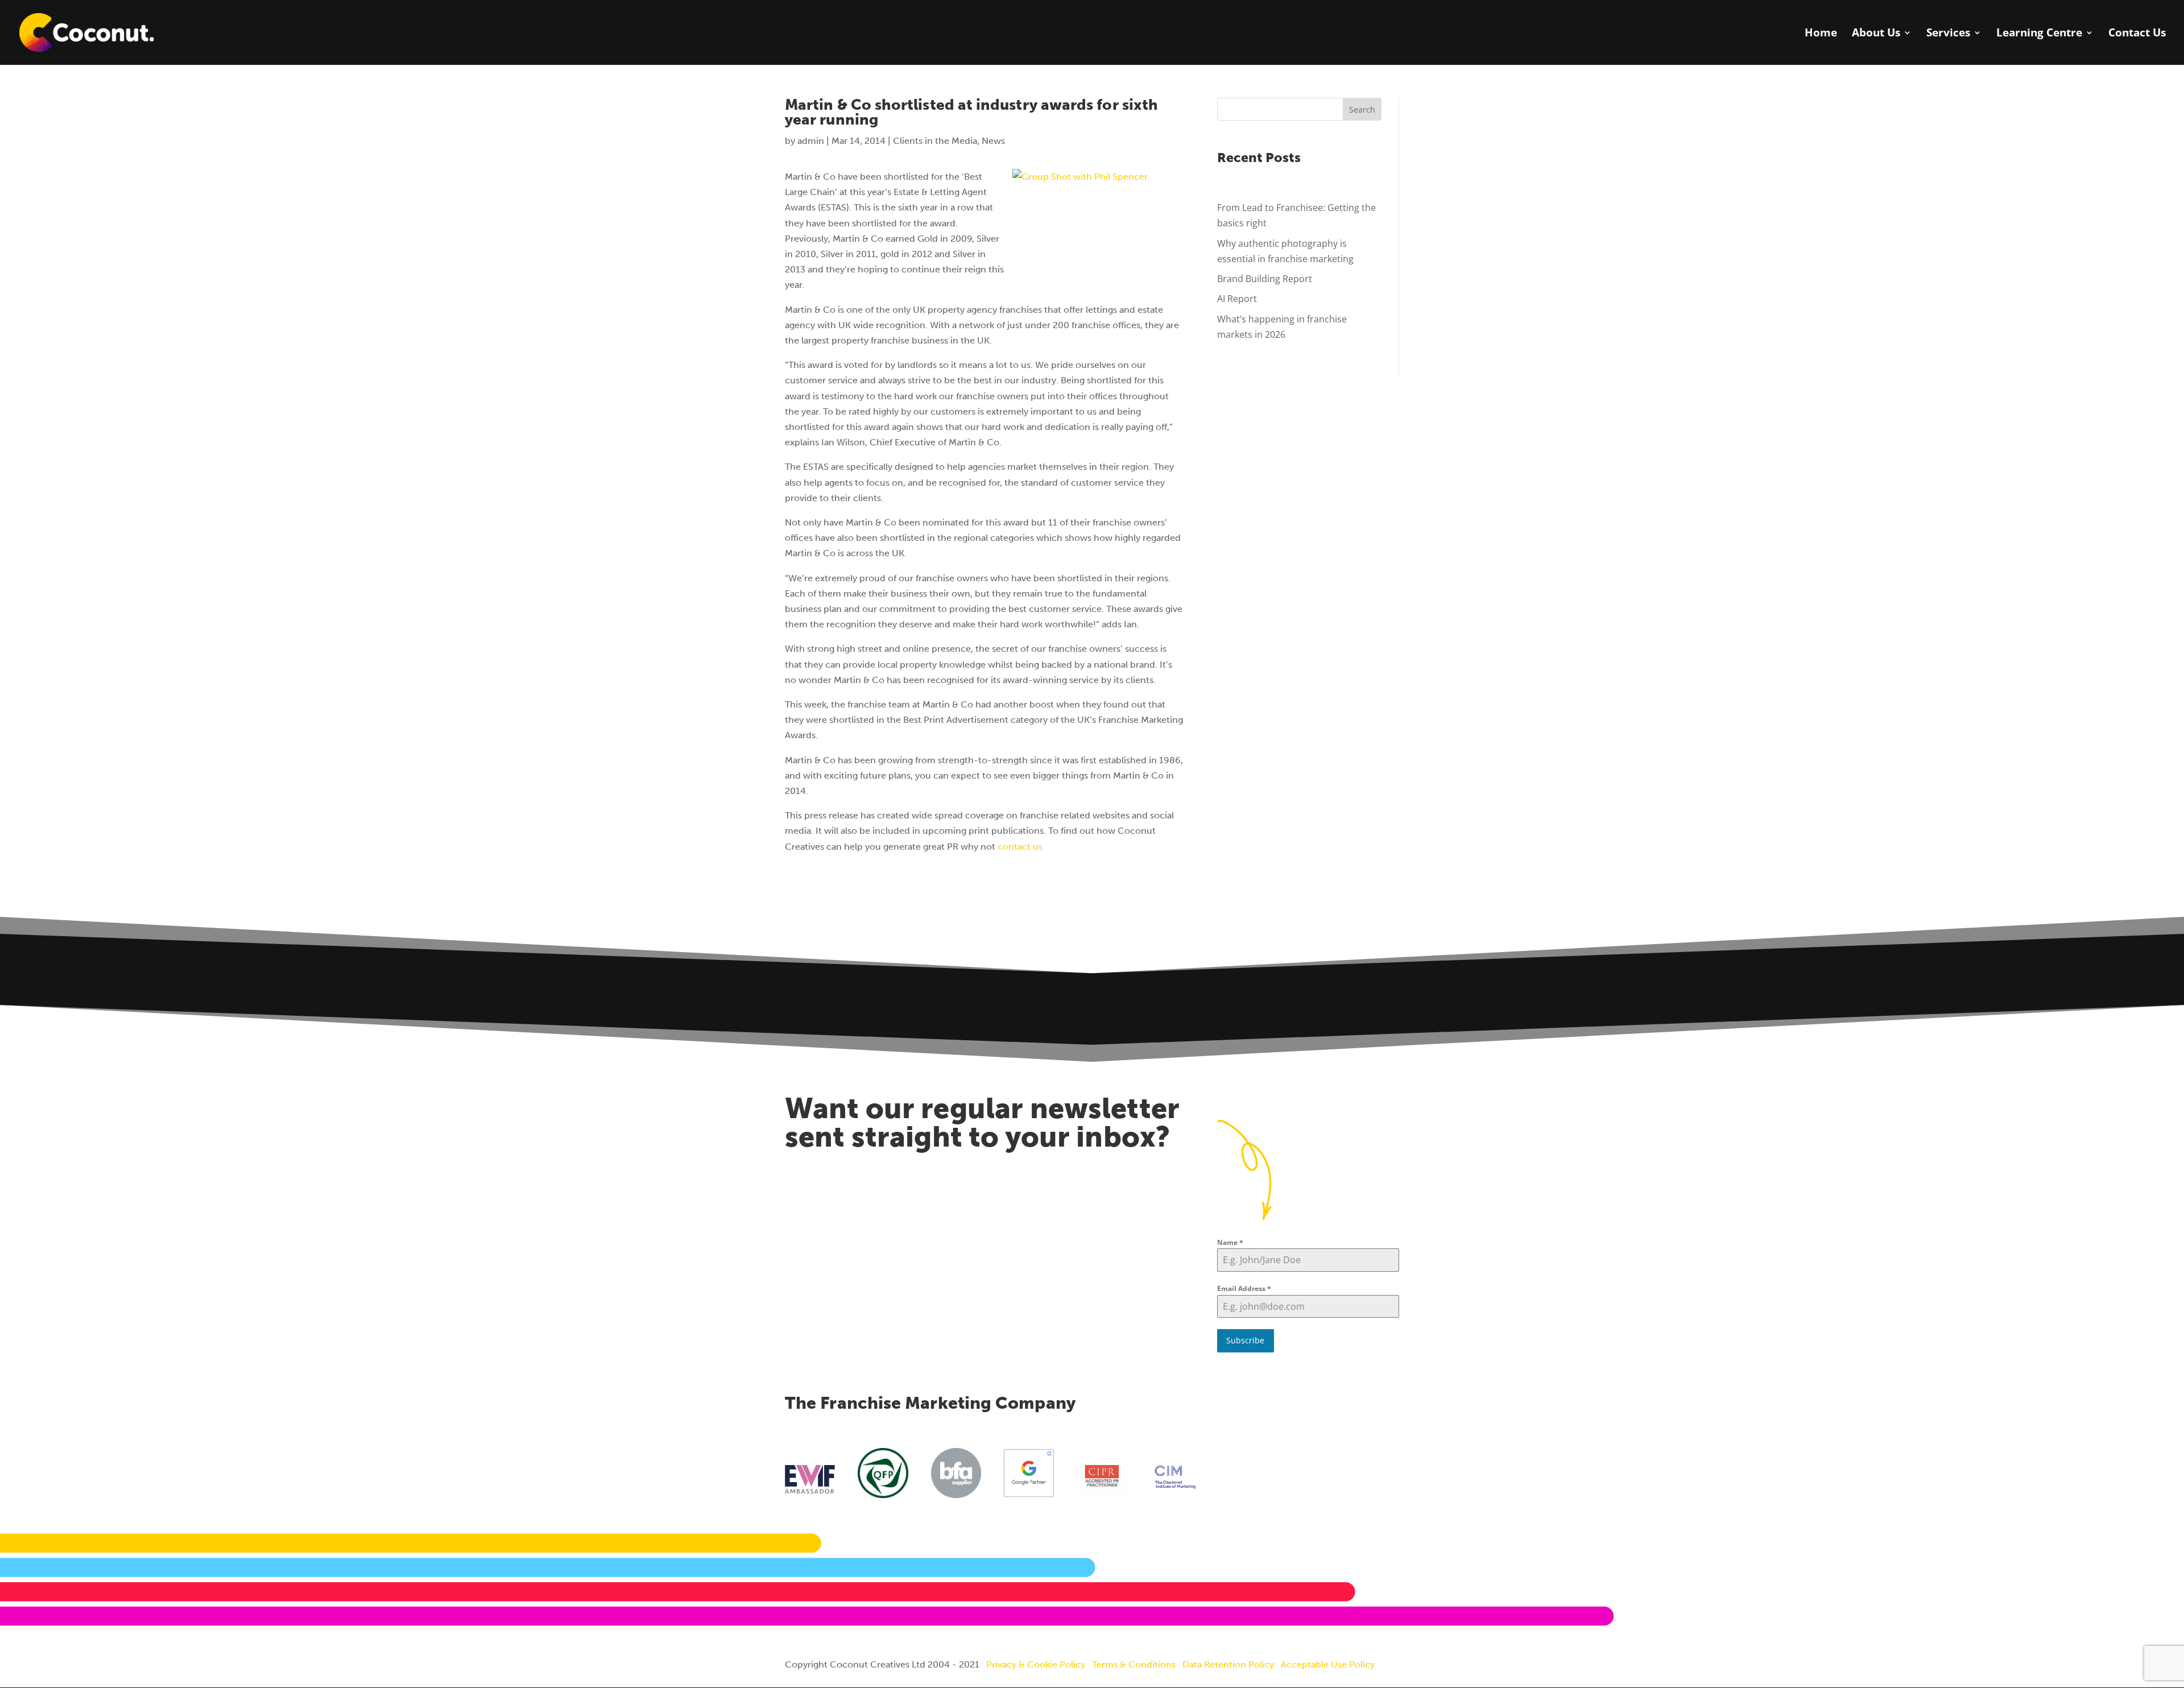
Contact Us (2137, 34)
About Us (1876, 34)
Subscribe (1245, 1340)
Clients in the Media (935, 141)
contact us (1020, 847)
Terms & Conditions (1134, 1664)
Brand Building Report (1265, 279)
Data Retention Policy (1228, 1664)
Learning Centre (2039, 34)
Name (1230, 1242)
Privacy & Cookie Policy (1036, 1664)
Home (1821, 34)
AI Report (1237, 299)
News (993, 141)
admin (811, 141)
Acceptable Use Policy (1328, 1664)
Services (1948, 34)
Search (1362, 109)
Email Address (1244, 1288)
